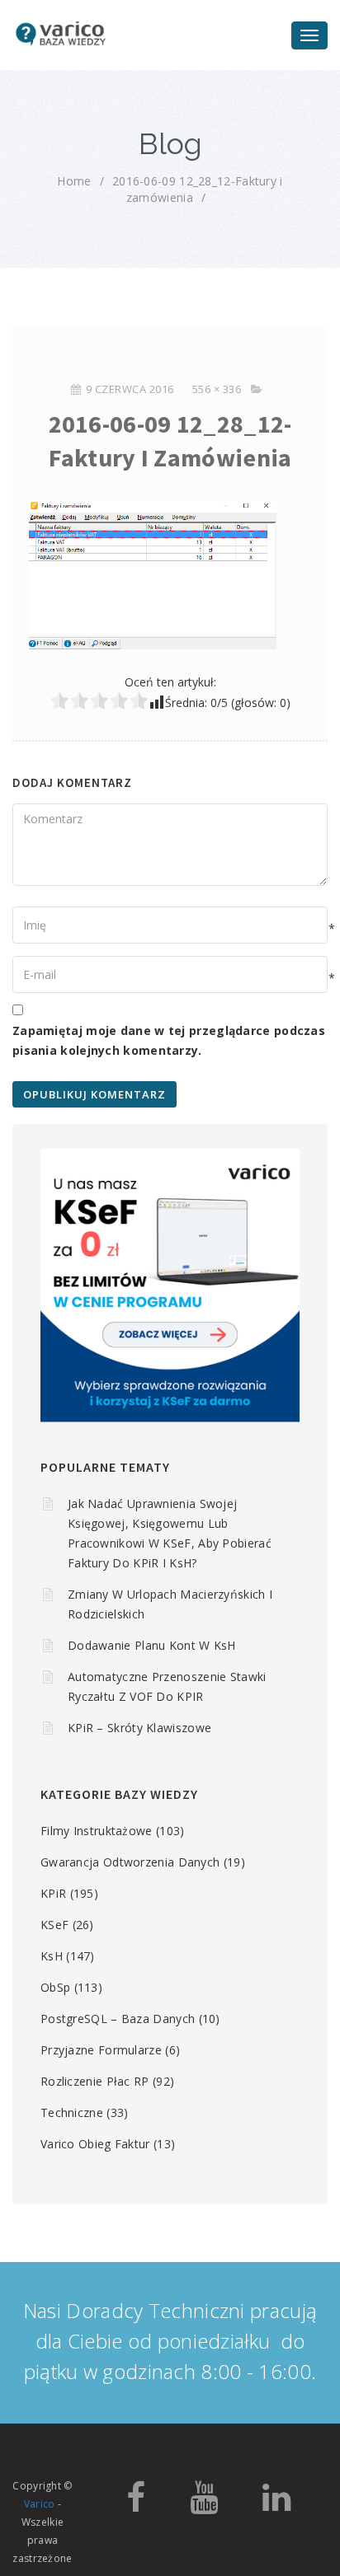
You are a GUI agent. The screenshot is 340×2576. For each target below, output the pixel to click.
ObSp (55, 1987)
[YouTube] (204, 2505)
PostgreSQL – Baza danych (118, 2019)
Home (74, 181)
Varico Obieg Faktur (95, 2144)
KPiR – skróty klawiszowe (139, 1728)
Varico (40, 2504)
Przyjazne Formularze (101, 2050)
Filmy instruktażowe (97, 1831)
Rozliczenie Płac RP (95, 2081)
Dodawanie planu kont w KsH (152, 1645)
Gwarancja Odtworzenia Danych (130, 1862)
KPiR (53, 1893)
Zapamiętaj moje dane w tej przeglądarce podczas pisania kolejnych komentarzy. (169, 1040)
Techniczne (72, 2112)
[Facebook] (136, 2505)
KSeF (54, 1925)
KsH (52, 1956)
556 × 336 (217, 389)
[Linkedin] (276, 2505)
